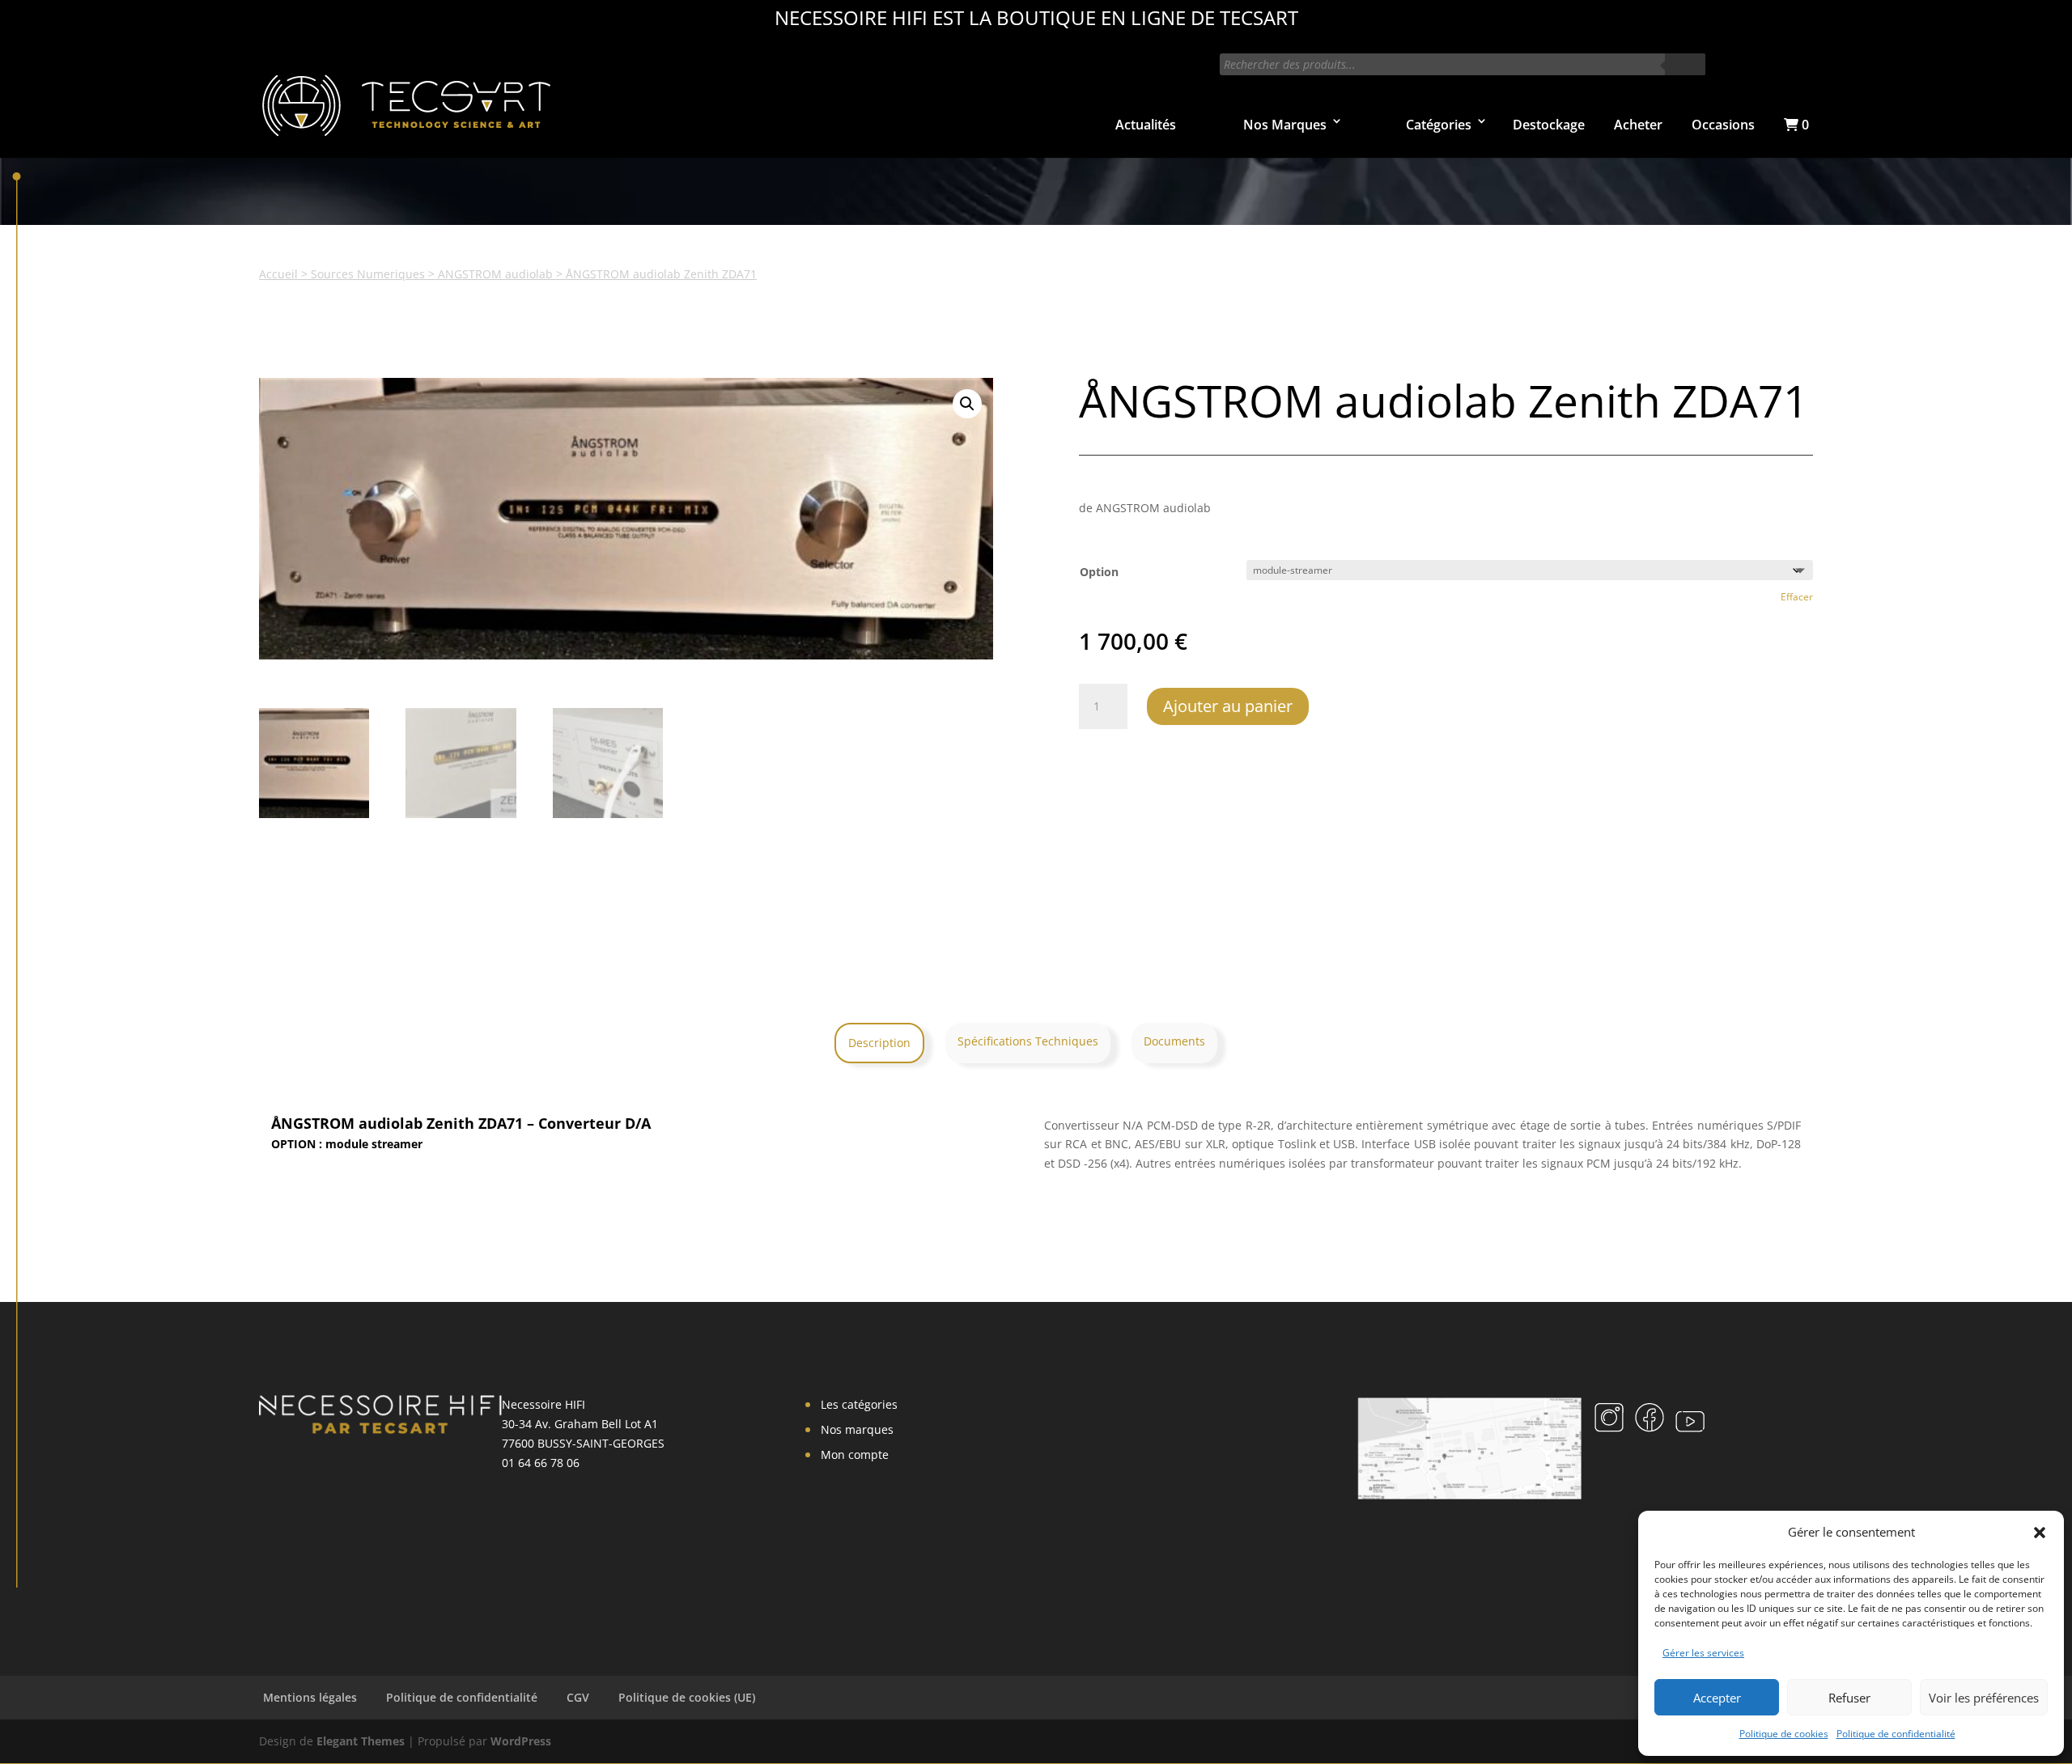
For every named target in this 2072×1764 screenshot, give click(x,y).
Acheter (1638, 125)
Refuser (1849, 1698)
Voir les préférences (1984, 1698)
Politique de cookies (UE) (687, 1697)
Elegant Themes (361, 1741)
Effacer (1797, 597)
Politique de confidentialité (1896, 1734)
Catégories (1439, 125)
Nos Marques (1285, 125)
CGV (578, 1697)
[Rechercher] (1685, 64)
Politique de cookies (1784, 1734)
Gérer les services (1703, 1653)
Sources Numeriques (368, 274)
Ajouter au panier (1228, 706)
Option (1099, 572)
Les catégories (859, 1404)
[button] (2040, 1533)
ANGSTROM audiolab (495, 274)
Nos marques (857, 1429)
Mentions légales (310, 1697)
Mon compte (855, 1454)
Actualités (1146, 125)
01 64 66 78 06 (541, 1463)
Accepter (1717, 1698)
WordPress (521, 1741)
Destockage (1549, 125)
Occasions (1723, 125)
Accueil (278, 274)
